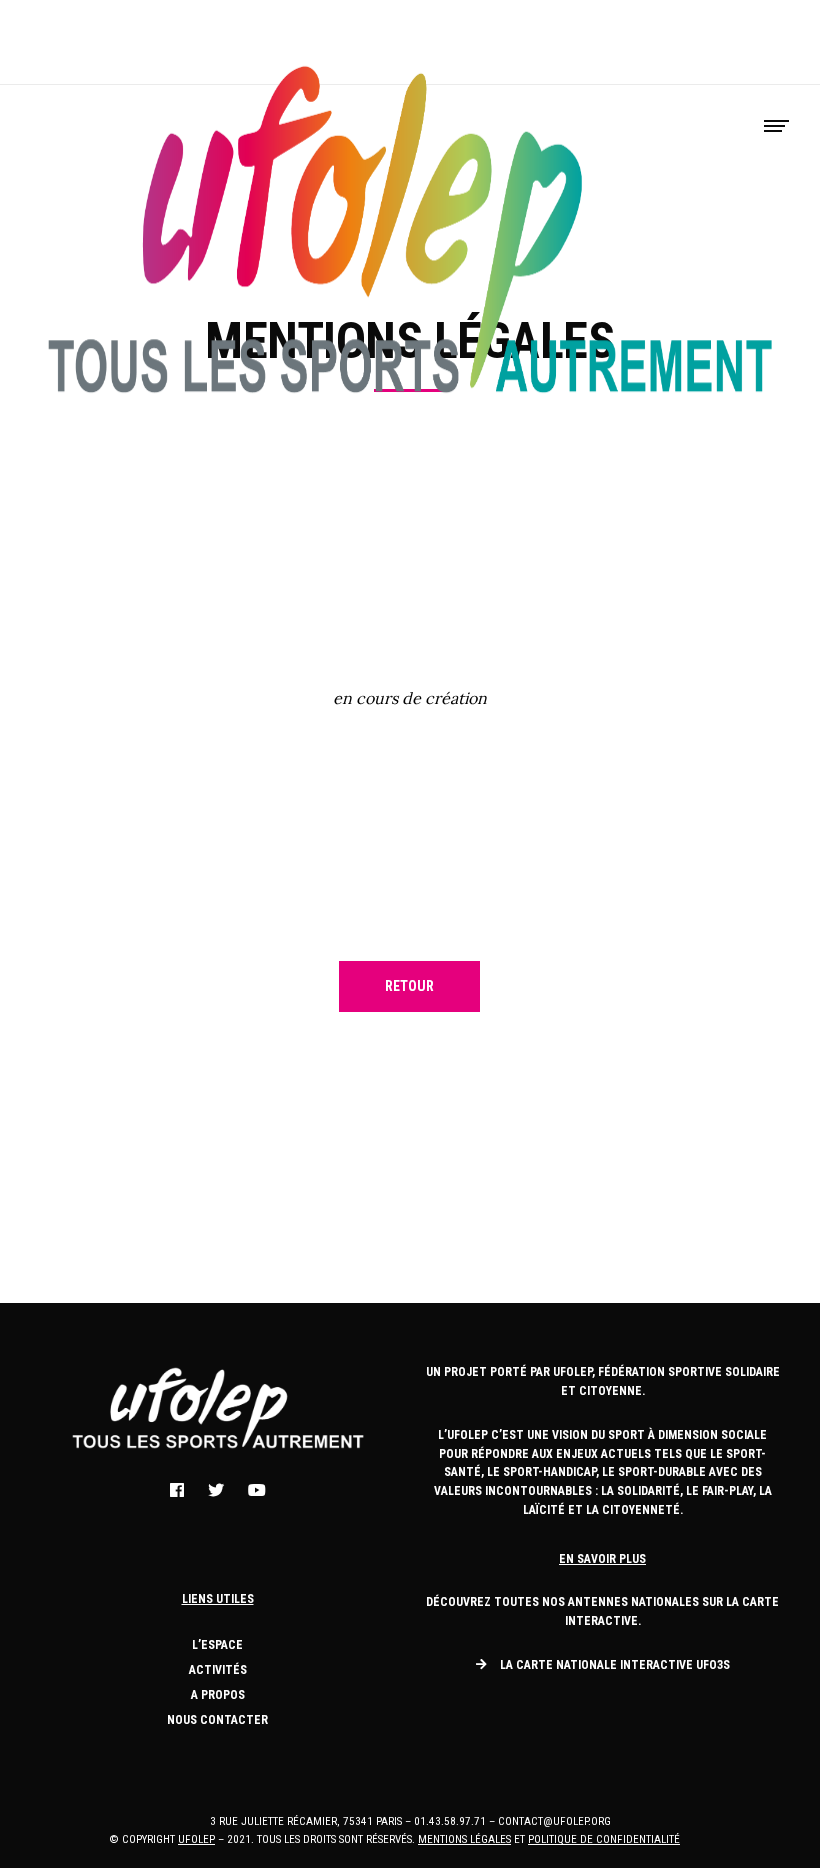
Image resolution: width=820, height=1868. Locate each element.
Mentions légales (464, 1839)
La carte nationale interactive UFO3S (615, 1665)
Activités (218, 1670)
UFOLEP (196, 1839)
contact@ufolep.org (554, 1821)
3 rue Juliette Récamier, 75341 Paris (306, 1821)
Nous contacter (217, 1720)
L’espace (217, 1645)
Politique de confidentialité (604, 1839)
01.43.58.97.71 (450, 1821)
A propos (218, 1695)
